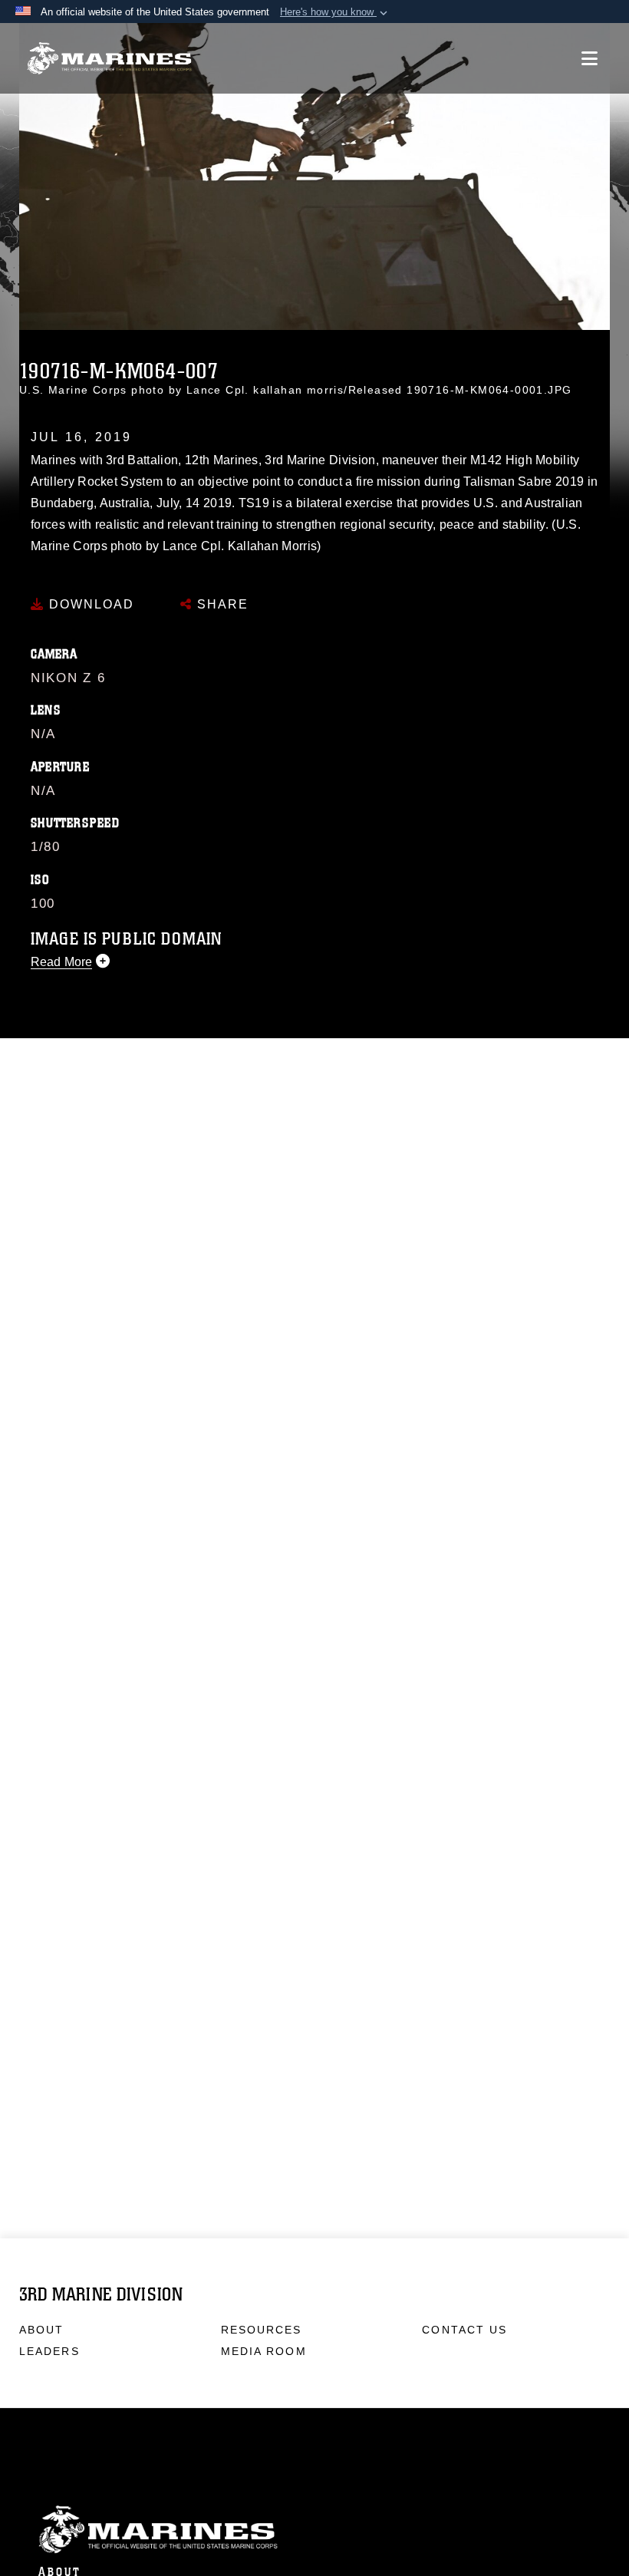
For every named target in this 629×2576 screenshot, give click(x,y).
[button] (335, 12)
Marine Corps (314, 2530)
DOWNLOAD (89, 604)
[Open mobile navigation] (589, 58)
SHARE (221, 604)
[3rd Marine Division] (109, 59)
